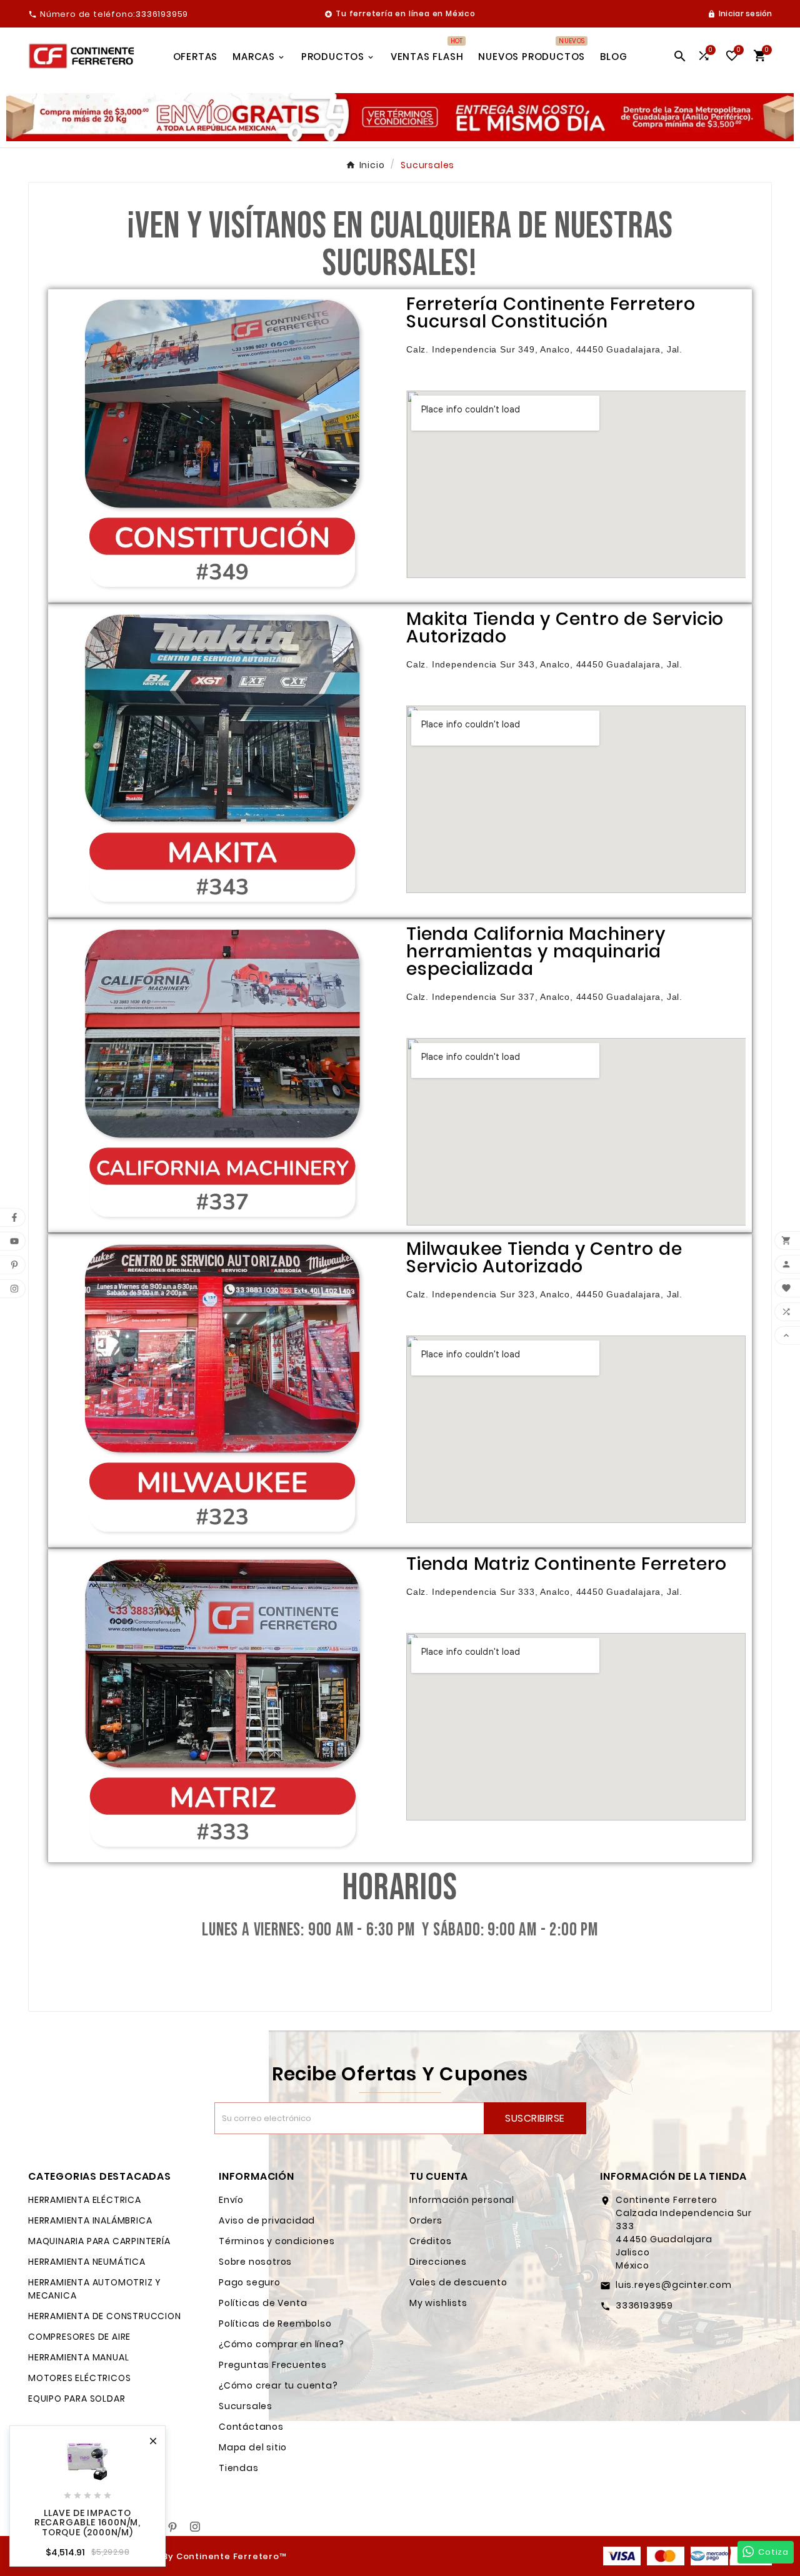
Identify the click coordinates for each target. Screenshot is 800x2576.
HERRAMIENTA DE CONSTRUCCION (105, 2316)
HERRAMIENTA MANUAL (78, 2357)
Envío (231, 2200)
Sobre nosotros (255, 2262)
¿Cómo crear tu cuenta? (278, 2385)
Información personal (462, 2200)
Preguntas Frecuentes (273, 2365)
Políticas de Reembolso (275, 2324)
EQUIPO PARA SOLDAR (77, 2399)
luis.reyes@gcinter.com (674, 2285)
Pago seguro (250, 2282)
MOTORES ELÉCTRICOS (79, 2378)
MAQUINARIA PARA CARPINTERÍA (99, 2241)
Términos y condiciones (277, 2241)
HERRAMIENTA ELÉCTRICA (85, 2200)
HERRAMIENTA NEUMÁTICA (87, 2262)
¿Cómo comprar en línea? (281, 2344)
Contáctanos (251, 2427)
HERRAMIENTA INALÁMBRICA (90, 2220)
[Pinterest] (172, 2527)
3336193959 (644, 2305)
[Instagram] (195, 2527)
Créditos (430, 2241)
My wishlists (438, 2303)
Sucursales (246, 2406)
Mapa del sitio (253, 2447)
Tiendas (239, 2468)
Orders (426, 2220)
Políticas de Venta (263, 2303)
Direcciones (438, 2262)
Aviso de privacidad (267, 2220)
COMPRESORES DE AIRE (79, 2337)
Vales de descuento (458, 2282)
